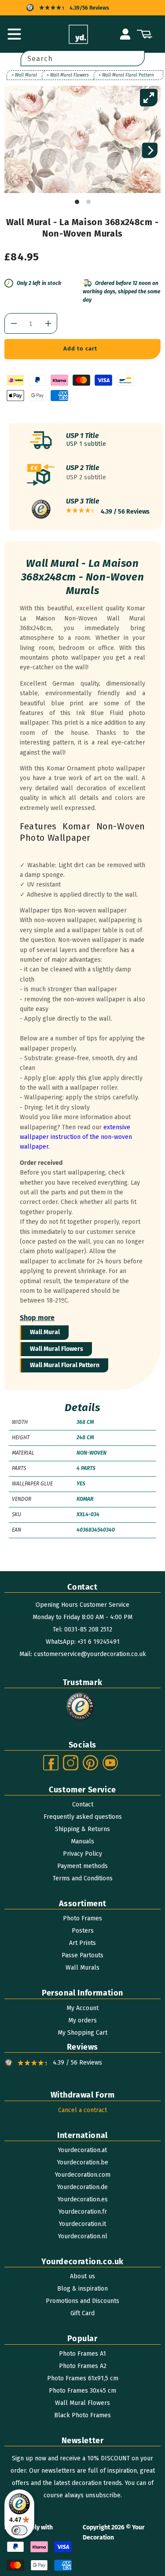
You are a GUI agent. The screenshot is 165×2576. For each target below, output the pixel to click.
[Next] (150, 151)
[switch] (19, 2530)
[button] (14, 34)
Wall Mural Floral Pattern (65, 1365)
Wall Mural (45, 1332)
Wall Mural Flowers (57, 1349)
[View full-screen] (149, 98)
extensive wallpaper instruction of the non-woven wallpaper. (76, 1137)
